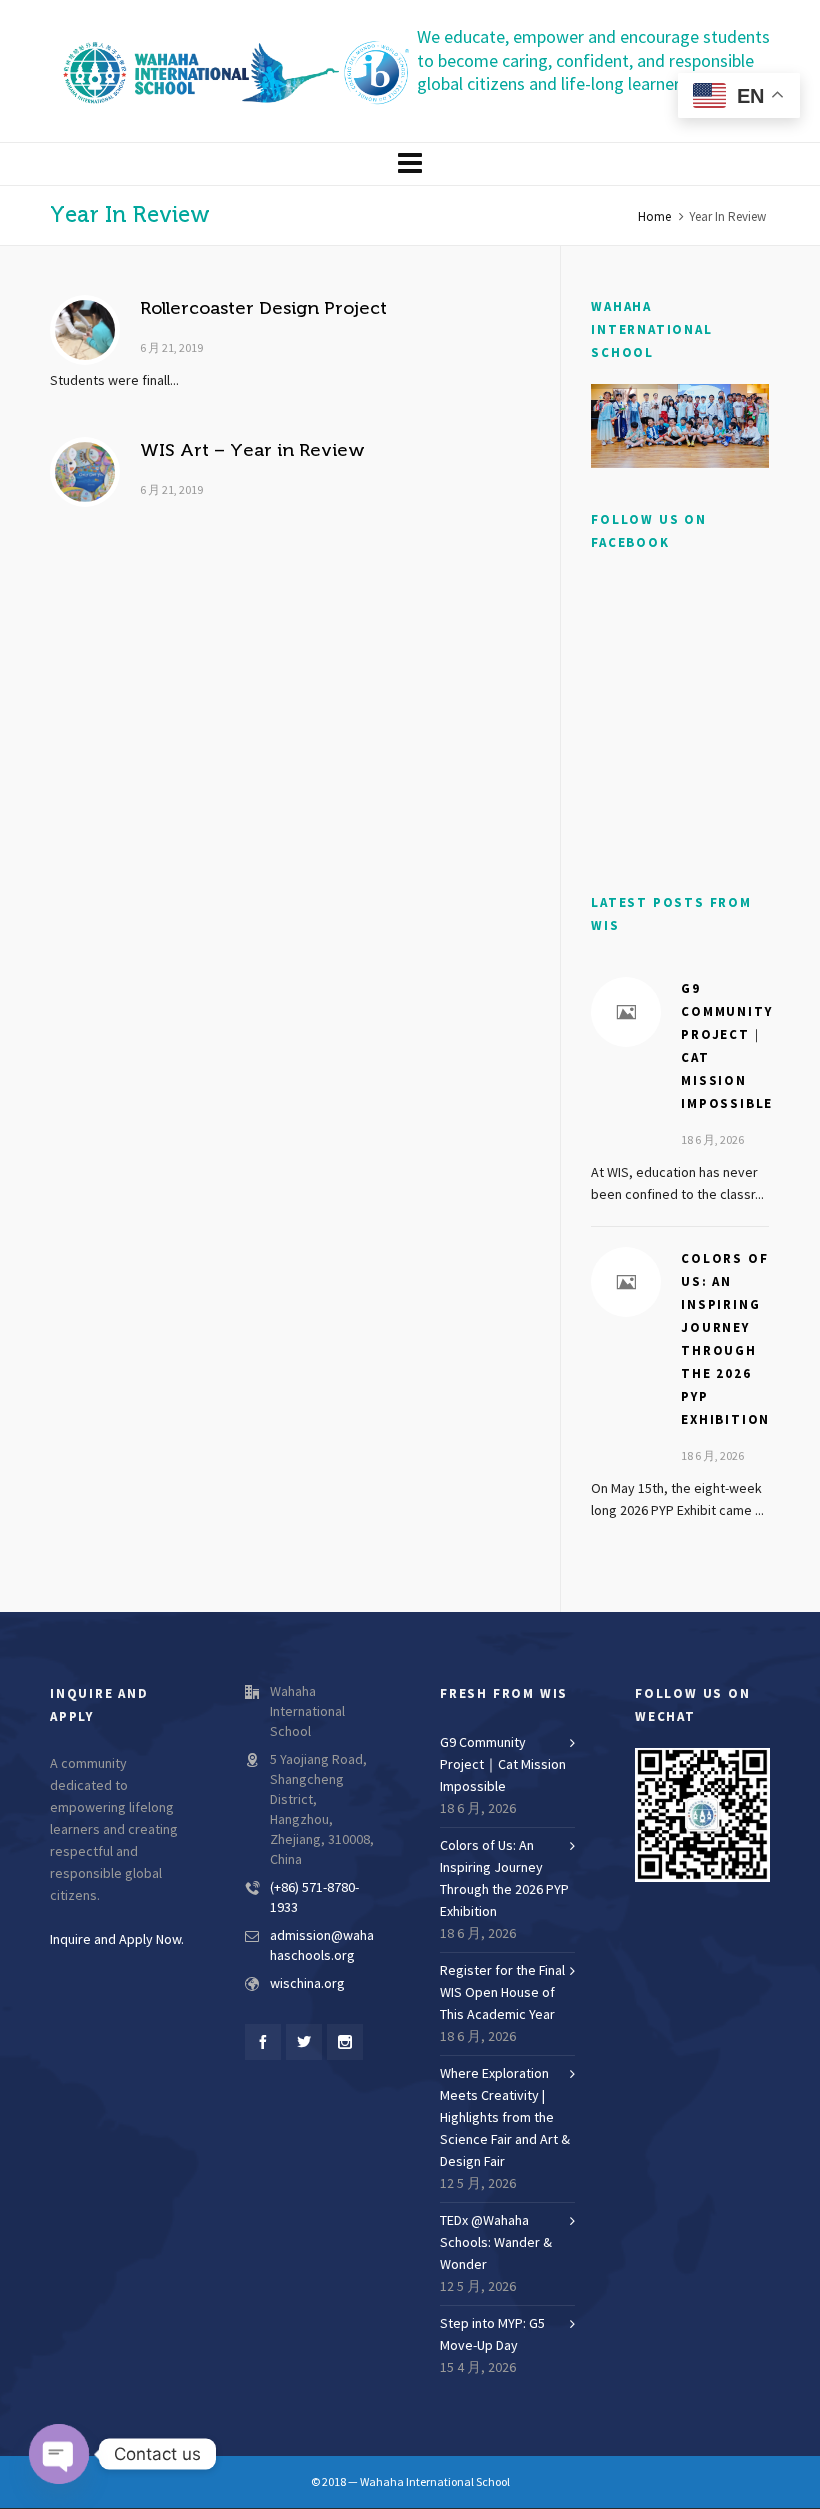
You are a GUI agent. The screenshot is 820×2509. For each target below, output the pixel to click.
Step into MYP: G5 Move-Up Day (492, 2335)
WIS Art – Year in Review (252, 450)
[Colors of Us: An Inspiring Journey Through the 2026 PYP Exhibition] (626, 1282)
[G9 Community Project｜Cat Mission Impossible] (626, 1012)
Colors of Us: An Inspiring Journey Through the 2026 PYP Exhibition (504, 1879)
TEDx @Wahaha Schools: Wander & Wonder (496, 2243)
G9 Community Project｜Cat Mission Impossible (503, 1765)
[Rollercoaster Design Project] (85, 330)
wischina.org (307, 1984)
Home (654, 217)
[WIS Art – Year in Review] (85, 472)
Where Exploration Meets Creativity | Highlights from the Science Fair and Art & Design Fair (505, 2118)
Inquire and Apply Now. (117, 1940)
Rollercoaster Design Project (263, 308)
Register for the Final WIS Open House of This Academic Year (502, 1993)
